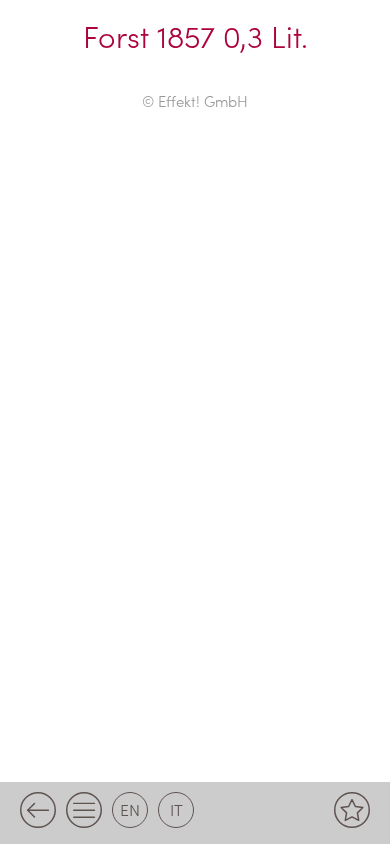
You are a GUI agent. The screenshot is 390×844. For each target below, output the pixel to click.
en (130, 809)
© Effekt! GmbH (195, 100)
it (176, 809)
